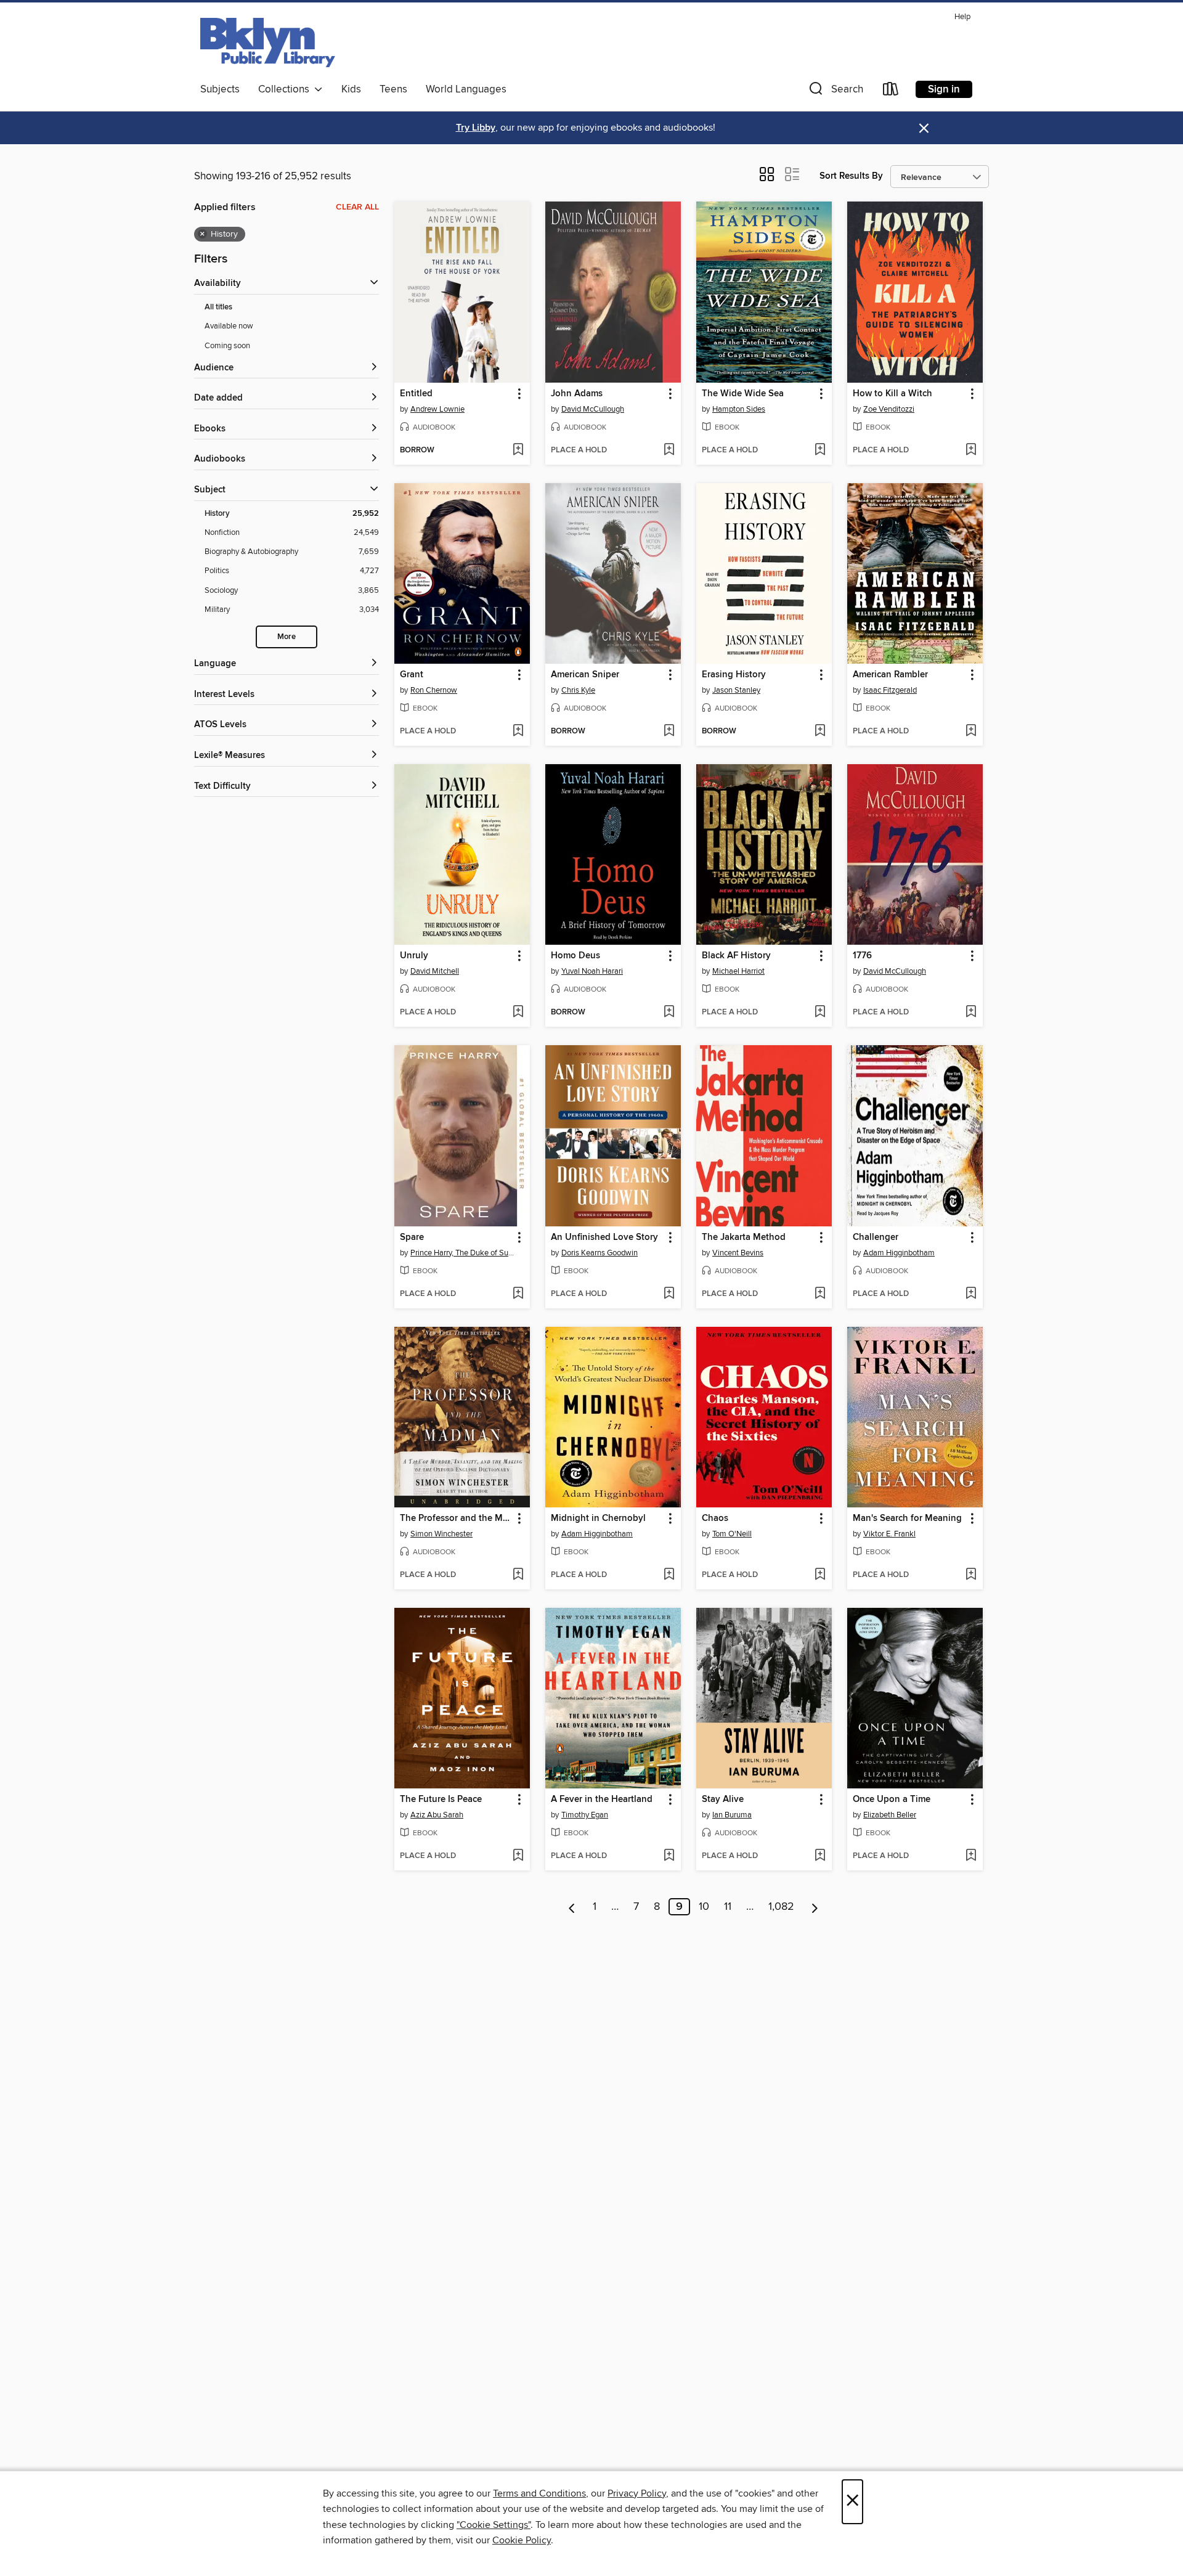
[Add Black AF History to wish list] (820, 1013)
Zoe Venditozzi (889, 409)
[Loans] (891, 92)
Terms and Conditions (539, 2493)
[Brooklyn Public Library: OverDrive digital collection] (268, 43)
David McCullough (593, 409)
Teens (393, 89)
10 (704, 1907)
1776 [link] (862, 956)
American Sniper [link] (585, 675)
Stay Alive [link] (723, 1800)
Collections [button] (286, 89)
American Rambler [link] (890, 675)
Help (962, 17)
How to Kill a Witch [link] (892, 394)
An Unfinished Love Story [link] (604, 1237)
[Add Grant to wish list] (518, 732)
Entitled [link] (416, 394)
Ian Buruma (732, 1815)
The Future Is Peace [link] (441, 1800)
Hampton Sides (739, 409)
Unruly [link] (414, 956)
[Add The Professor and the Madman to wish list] (518, 1575)
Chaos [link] (715, 1518)
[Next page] (815, 1907)
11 (728, 1907)
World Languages (466, 89)
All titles (218, 307)
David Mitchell (435, 971)
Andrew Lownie (437, 409)
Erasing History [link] (734, 675)
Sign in (944, 89)
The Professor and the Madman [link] (456, 1518)
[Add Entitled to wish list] (518, 450)
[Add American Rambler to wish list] (971, 732)
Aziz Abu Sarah (437, 1815)
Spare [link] (412, 1237)
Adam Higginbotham (899, 1253)
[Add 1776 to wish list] (971, 1013)
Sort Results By (851, 176)
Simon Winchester (441, 1534)
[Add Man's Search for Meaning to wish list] (971, 1575)
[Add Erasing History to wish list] (820, 732)
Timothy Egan (585, 1815)
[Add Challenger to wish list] (971, 1294)
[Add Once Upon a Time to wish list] (971, 1856)
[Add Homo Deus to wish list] (669, 1013)
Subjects (220, 89)
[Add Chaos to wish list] (820, 1575)
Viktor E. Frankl (889, 1534)
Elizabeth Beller (890, 1815)
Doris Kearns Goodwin (600, 1253)
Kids (351, 89)
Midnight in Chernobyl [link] (598, 1518)
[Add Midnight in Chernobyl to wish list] (669, 1575)
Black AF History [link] (736, 956)
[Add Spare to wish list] (518, 1294)
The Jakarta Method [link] (744, 1237)
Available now (229, 326)
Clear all (357, 207)
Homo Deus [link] (575, 956)
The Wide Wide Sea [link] (743, 394)
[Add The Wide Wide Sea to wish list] (820, 450)
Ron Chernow (434, 690)
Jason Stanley (736, 690)
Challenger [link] (876, 1237)
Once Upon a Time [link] (892, 1800)
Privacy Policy (637, 2493)
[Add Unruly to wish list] (518, 1013)
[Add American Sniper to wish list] (669, 732)
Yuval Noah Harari (592, 971)
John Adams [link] (577, 394)
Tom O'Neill (732, 1534)
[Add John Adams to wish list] (669, 450)
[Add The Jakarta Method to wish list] (820, 1294)
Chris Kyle (578, 690)
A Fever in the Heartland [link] (602, 1800)
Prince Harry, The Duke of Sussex (464, 1253)
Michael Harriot (738, 971)
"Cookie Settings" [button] (494, 2525)
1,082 (781, 1907)
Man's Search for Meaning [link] (907, 1518)
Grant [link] (412, 675)
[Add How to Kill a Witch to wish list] (971, 450)
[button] (835, 92)
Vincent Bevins (738, 1253)
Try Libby (476, 128)
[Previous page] (572, 1907)
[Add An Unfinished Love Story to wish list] (669, 1294)
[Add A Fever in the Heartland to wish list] (669, 1856)
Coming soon (227, 346)
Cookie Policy (522, 2540)
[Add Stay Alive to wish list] (820, 1856)
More (287, 637)
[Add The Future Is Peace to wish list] (518, 1856)
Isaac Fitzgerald (890, 690)
